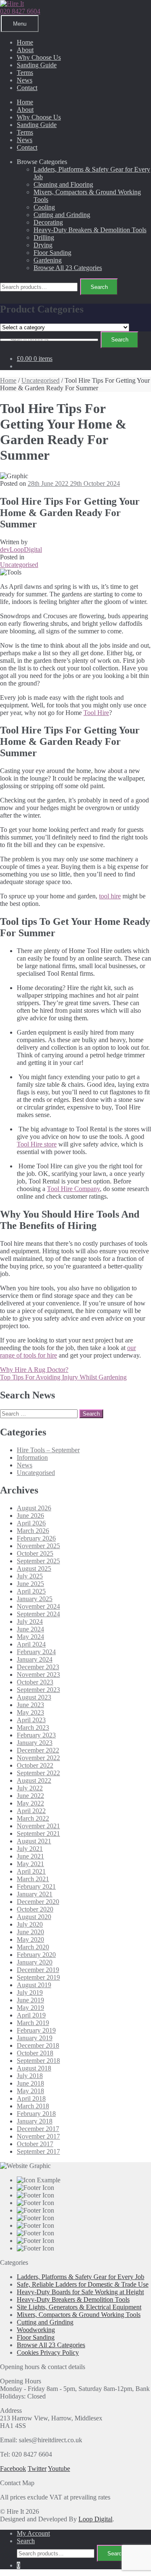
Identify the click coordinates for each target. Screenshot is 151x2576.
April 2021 (31, 1871)
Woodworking (36, 2330)
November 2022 (38, 1758)
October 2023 (35, 1682)
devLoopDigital (21, 549)
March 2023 (33, 1727)
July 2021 (30, 1849)
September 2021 (38, 1833)
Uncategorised (40, 380)
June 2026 (30, 1516)
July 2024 (30, 1622)
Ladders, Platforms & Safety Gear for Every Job (81, 2277)
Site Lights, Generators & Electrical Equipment (79, 2307)
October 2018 (35, 2053)
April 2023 (31, 1720)
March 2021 (33, 1879)
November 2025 (38, 1546)
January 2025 (35, 1599)
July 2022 (30, 1788)
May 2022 (30, 1803)
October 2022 (35, 1765)
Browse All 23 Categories (68, 268)
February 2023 (36, 1735)
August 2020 (34, 1917)
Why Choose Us (39, 57)
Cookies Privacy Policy (48, 2352)
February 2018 (36, 2114)
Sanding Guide (37, 65)
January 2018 (35, 2121)
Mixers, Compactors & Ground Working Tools (79, 2315)
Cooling (44, 207)
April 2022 (31, 1811)
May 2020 (30, 1939)
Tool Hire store (37, 1144)
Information (32, 1457)
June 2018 (30, 2083)
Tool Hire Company (73, 1189)
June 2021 (30, 1856)
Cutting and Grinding (62, 215)
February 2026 (36, 1538)
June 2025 (30, 1584)
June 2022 (30, 1796)
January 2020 (35, 1962)
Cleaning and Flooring (63, 184)
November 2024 (38, 1606)
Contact (27, 88)
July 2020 (30, 1924)
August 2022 (34, 1780)
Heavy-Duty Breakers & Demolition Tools (90, 230)
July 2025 (30, 1576)
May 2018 (30, 2091)
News (25, 80)
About (25, 50)
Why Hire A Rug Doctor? (34, 1370)
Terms (25, 73)
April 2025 (31, 1591)
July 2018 (30, 2076)
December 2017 (38, 2129)
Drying (43, 245)
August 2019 (34, 1985)
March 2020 (33, 1947)
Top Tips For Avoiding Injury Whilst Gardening (63, 1377)
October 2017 (35, 2144)
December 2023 (38, 1667)
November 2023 (38, 1675)
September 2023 (38, 1690)
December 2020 (38, 1902)
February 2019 (36, 2030)
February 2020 (36, 1955)
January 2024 (35, 1659)
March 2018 (33, 2106)
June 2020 (30, 1932)
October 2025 (35, 1553)
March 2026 (33, 1531)
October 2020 (35, 1909)
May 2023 (30, 1712)
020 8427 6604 (20, 11)
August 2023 (34, 1697)
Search (99, 287)
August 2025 (34, 1569)
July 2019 (30, 1992)
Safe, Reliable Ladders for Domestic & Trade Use (83, 2284)
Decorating (48, 222)
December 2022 (38, 1750)
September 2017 (38, 2151)
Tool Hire (96, 713)
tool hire (110, 896)
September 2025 (38, 1561)
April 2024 (31, 1644)
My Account (33, 2533)
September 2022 (38, 1773)
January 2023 (35, 1743)
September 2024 (38, 1614)
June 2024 (30, 1629)
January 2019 (35, 2038)
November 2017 (38, 2136)
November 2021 (38, 1826)
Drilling (44, 237)
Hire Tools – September (48, 1450)
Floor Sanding (52, 253)
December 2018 (38, 2045)
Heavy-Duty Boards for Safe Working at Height (80, 2292)
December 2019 (38, 1970)
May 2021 (30, 1864)
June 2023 (30, 1705)
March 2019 (33, 2023)
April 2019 (31, 2015)
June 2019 (30, 2000)
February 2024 (36, 1652)
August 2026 (34, 1508)
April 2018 (31, 2098)
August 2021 (34, 1841)
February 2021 (36, 1886)
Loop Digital (95, 2519)
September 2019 (38, 1977)
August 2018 (34, 2068)
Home (25, 42)
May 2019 (30, 2008)
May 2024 (30, 1637)
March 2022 (33, 1818)
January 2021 (35, 1894)
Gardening (48, 260)
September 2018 (38, 2061)
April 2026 (31, 1523)
